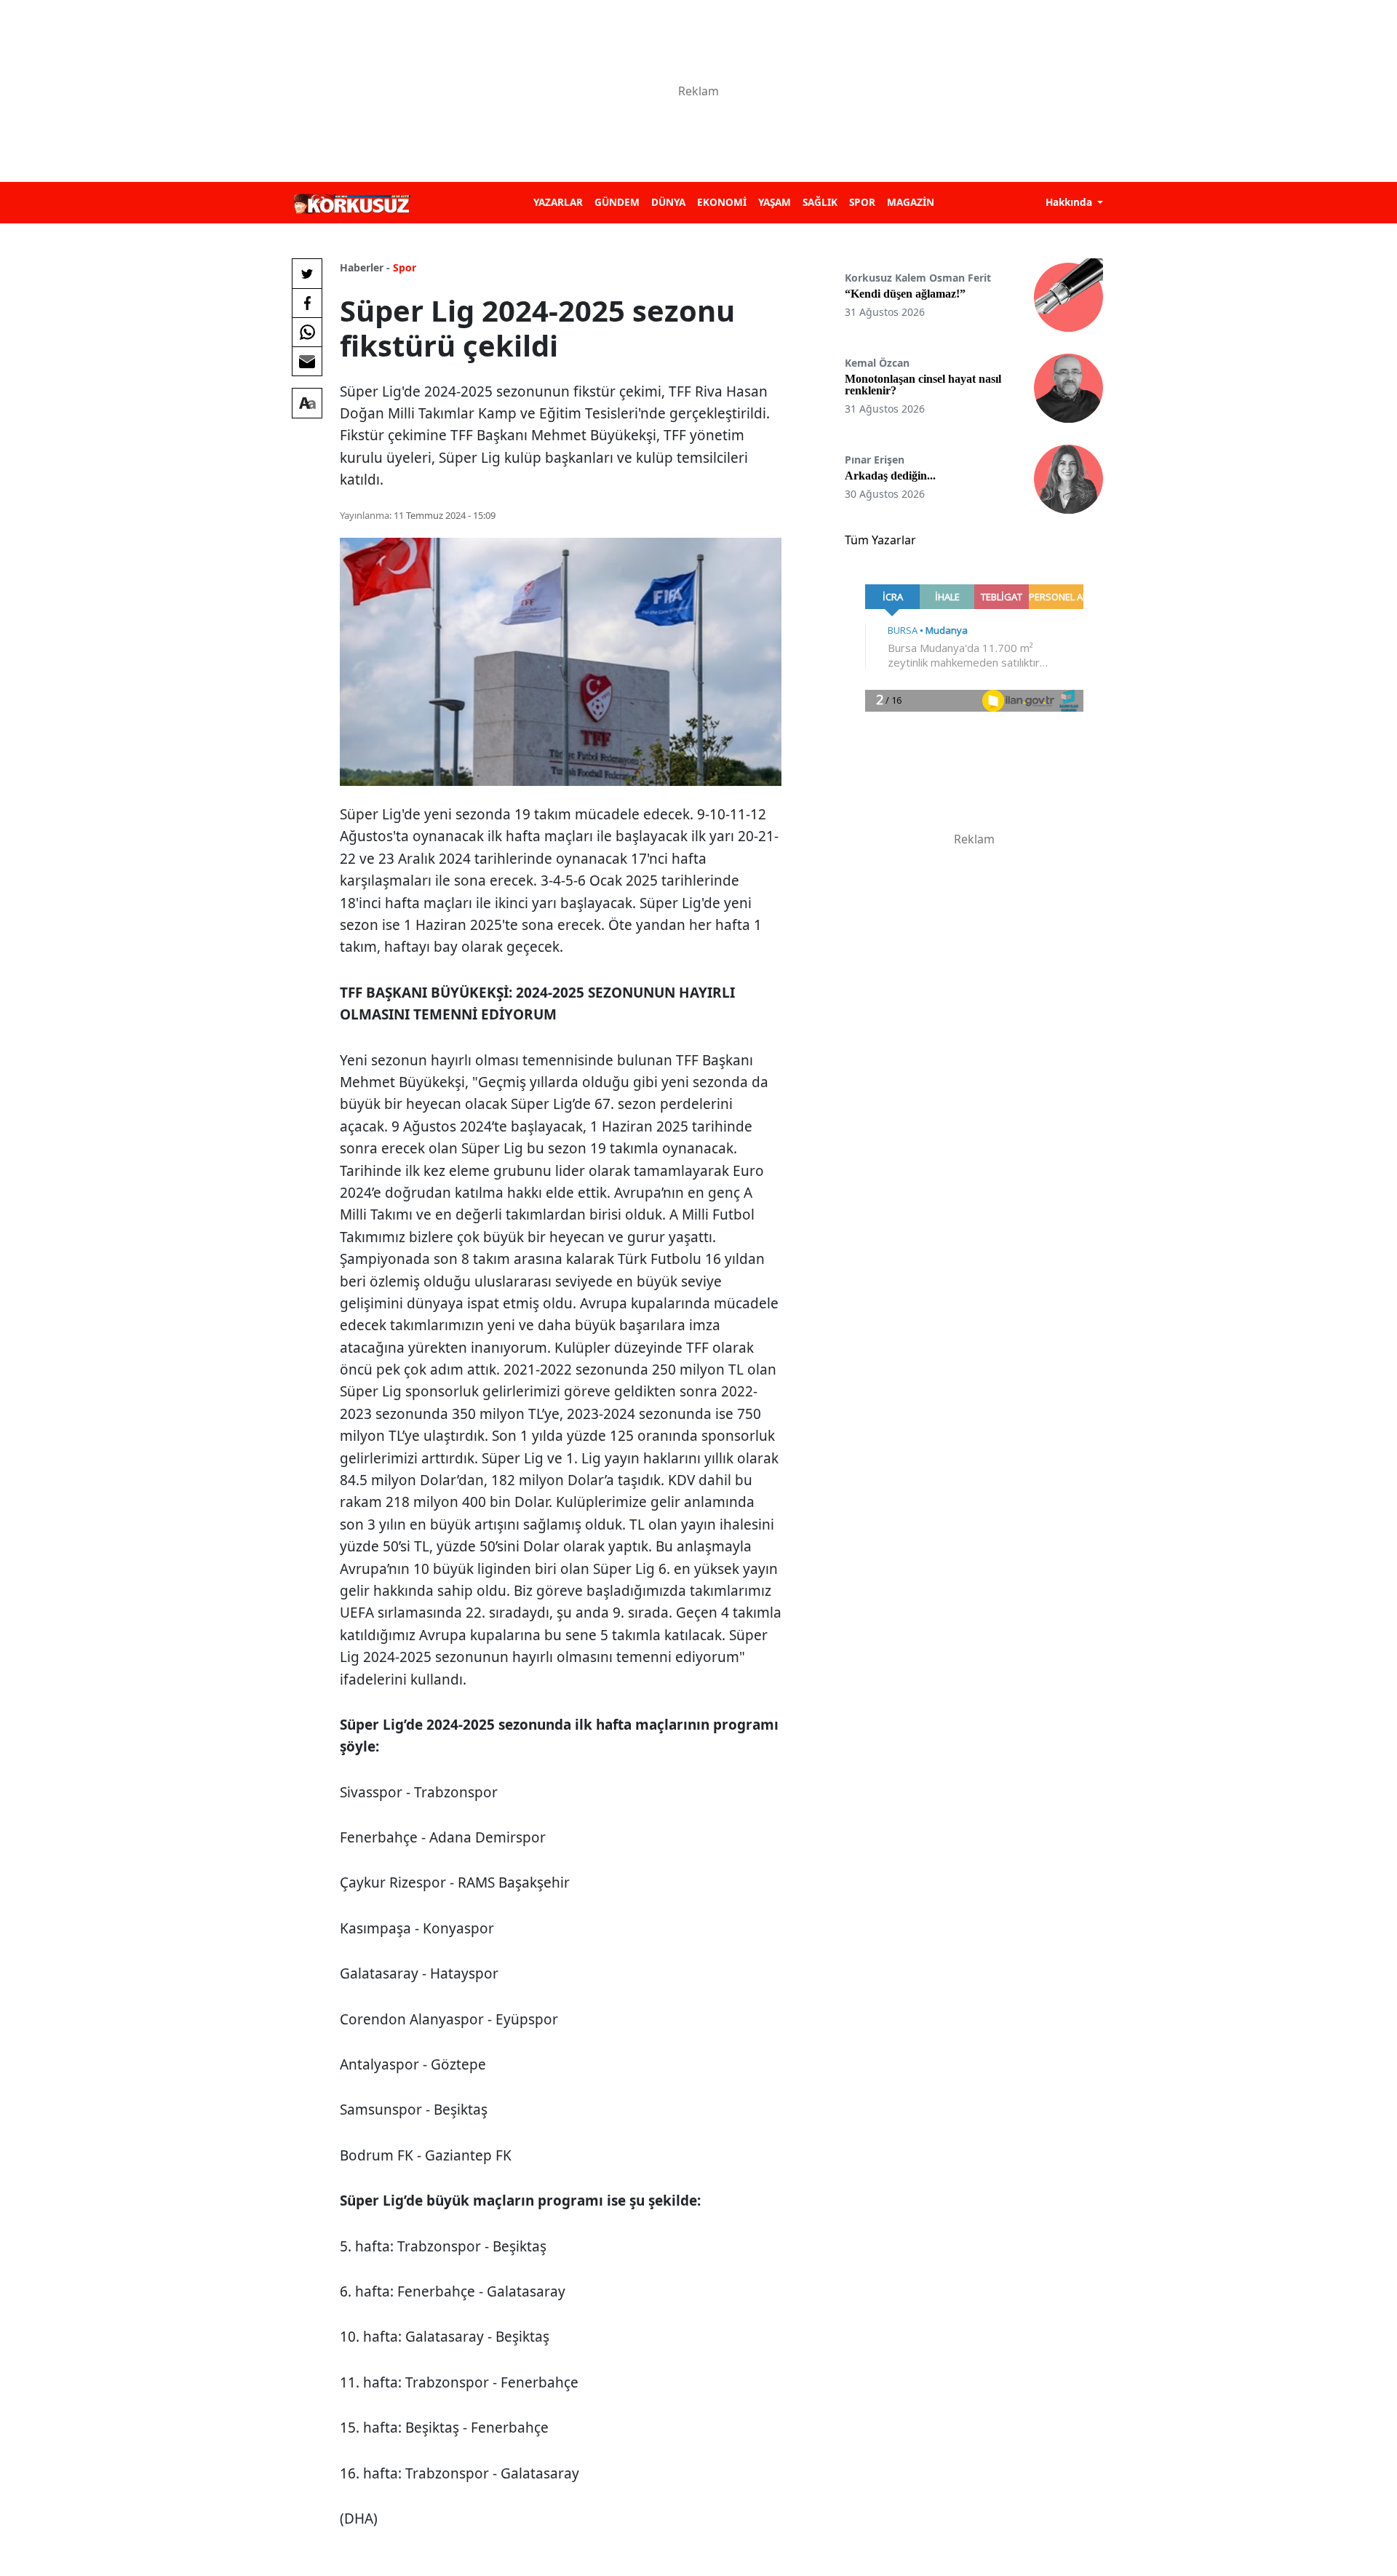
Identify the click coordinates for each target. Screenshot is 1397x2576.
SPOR (862, 202)
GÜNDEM (617, 202)
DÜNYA (668, 202)
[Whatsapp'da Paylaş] (307, 332)
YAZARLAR (558, 202)
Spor (405, 267)
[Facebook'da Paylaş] (307, 303)
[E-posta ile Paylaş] (307, 361)
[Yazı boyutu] (307, 403)
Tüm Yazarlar (880, 540)
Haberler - (365, 267)
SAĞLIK (820, 202)
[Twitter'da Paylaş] (307, 274)
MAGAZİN (911, 202)
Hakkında (1070, 202)
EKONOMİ (722, 202)
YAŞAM (775, 202)
